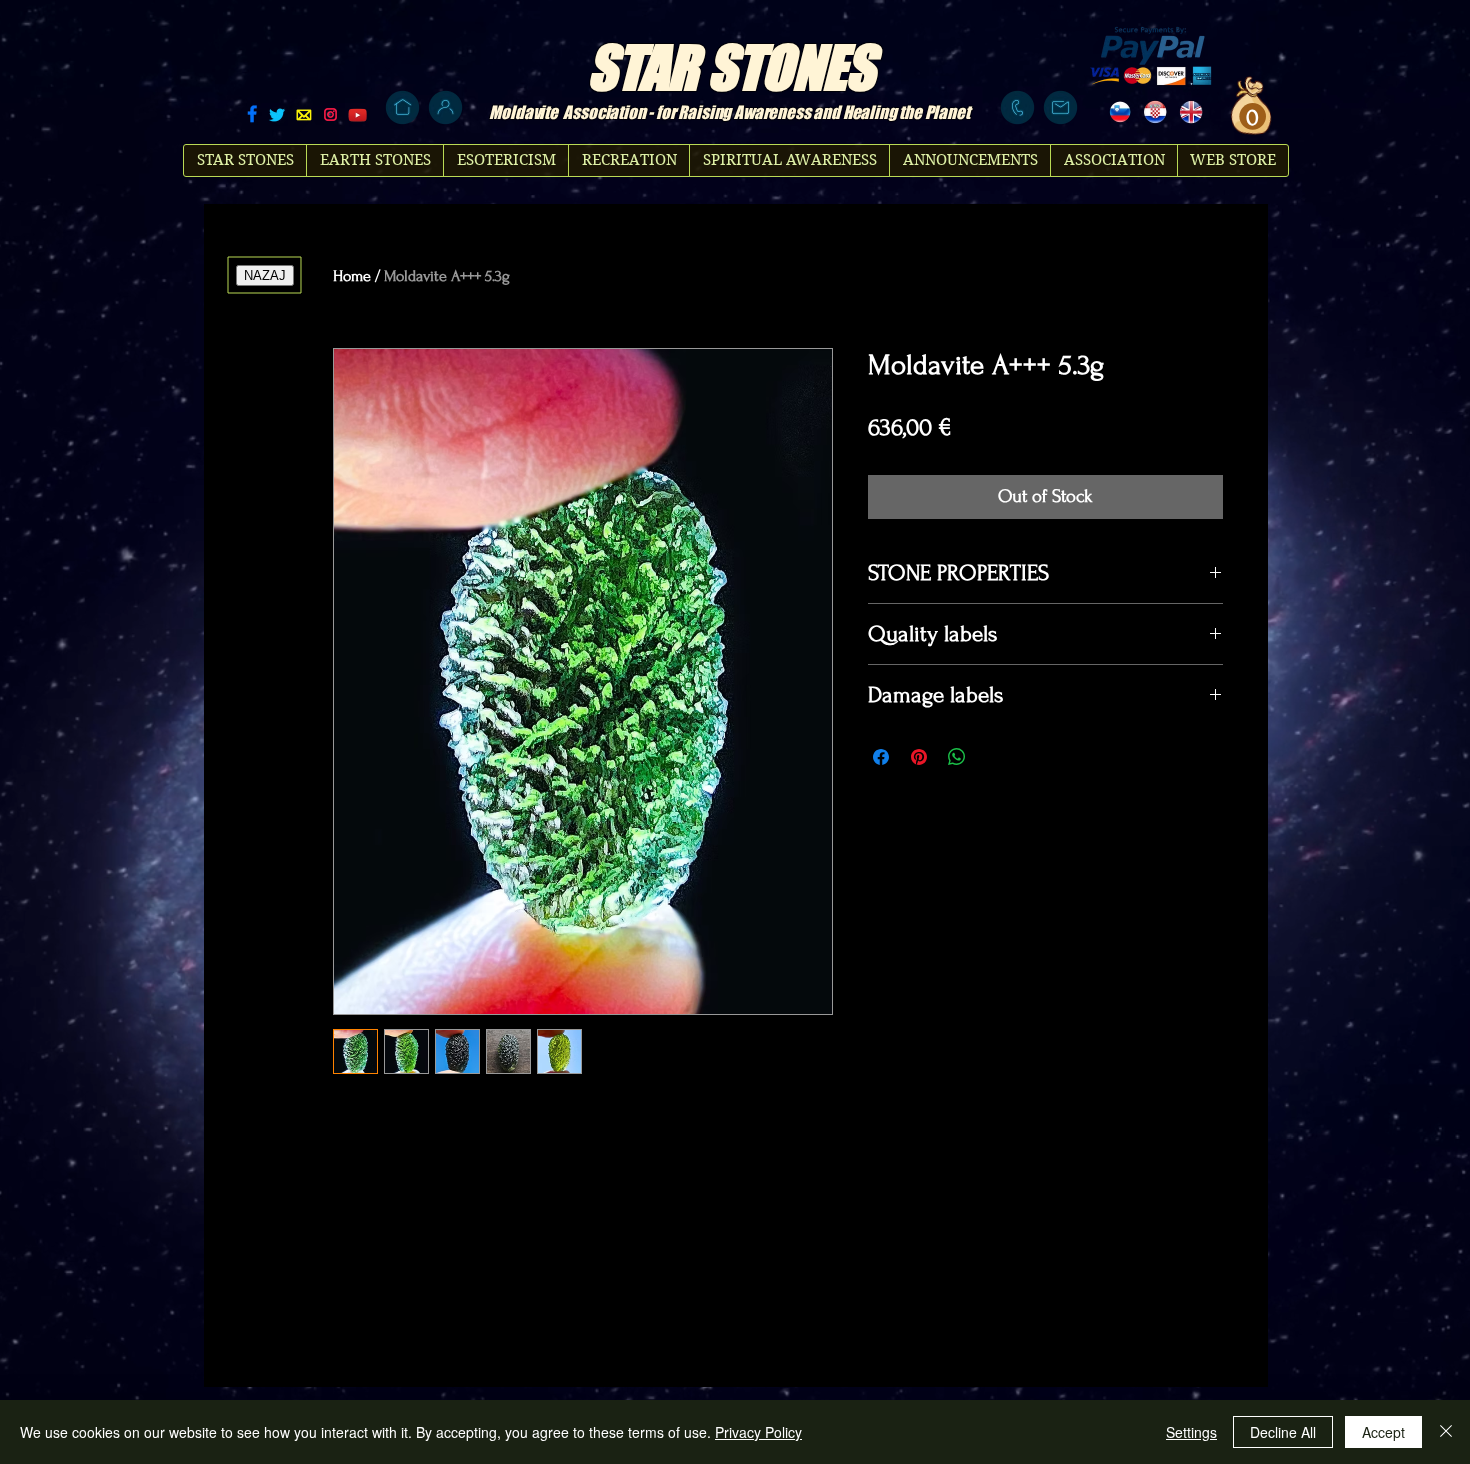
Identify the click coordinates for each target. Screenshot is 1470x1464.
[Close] (1446, 1432)
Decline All (1283, 1432)
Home (352, 276)
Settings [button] (1191, 1432)
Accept (1383, 1432)
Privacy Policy (758, 1432)
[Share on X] (995, 757)
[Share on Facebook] (881, 757)
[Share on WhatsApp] (957, 757)
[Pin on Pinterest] (919, 757)
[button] (1250, 117)
